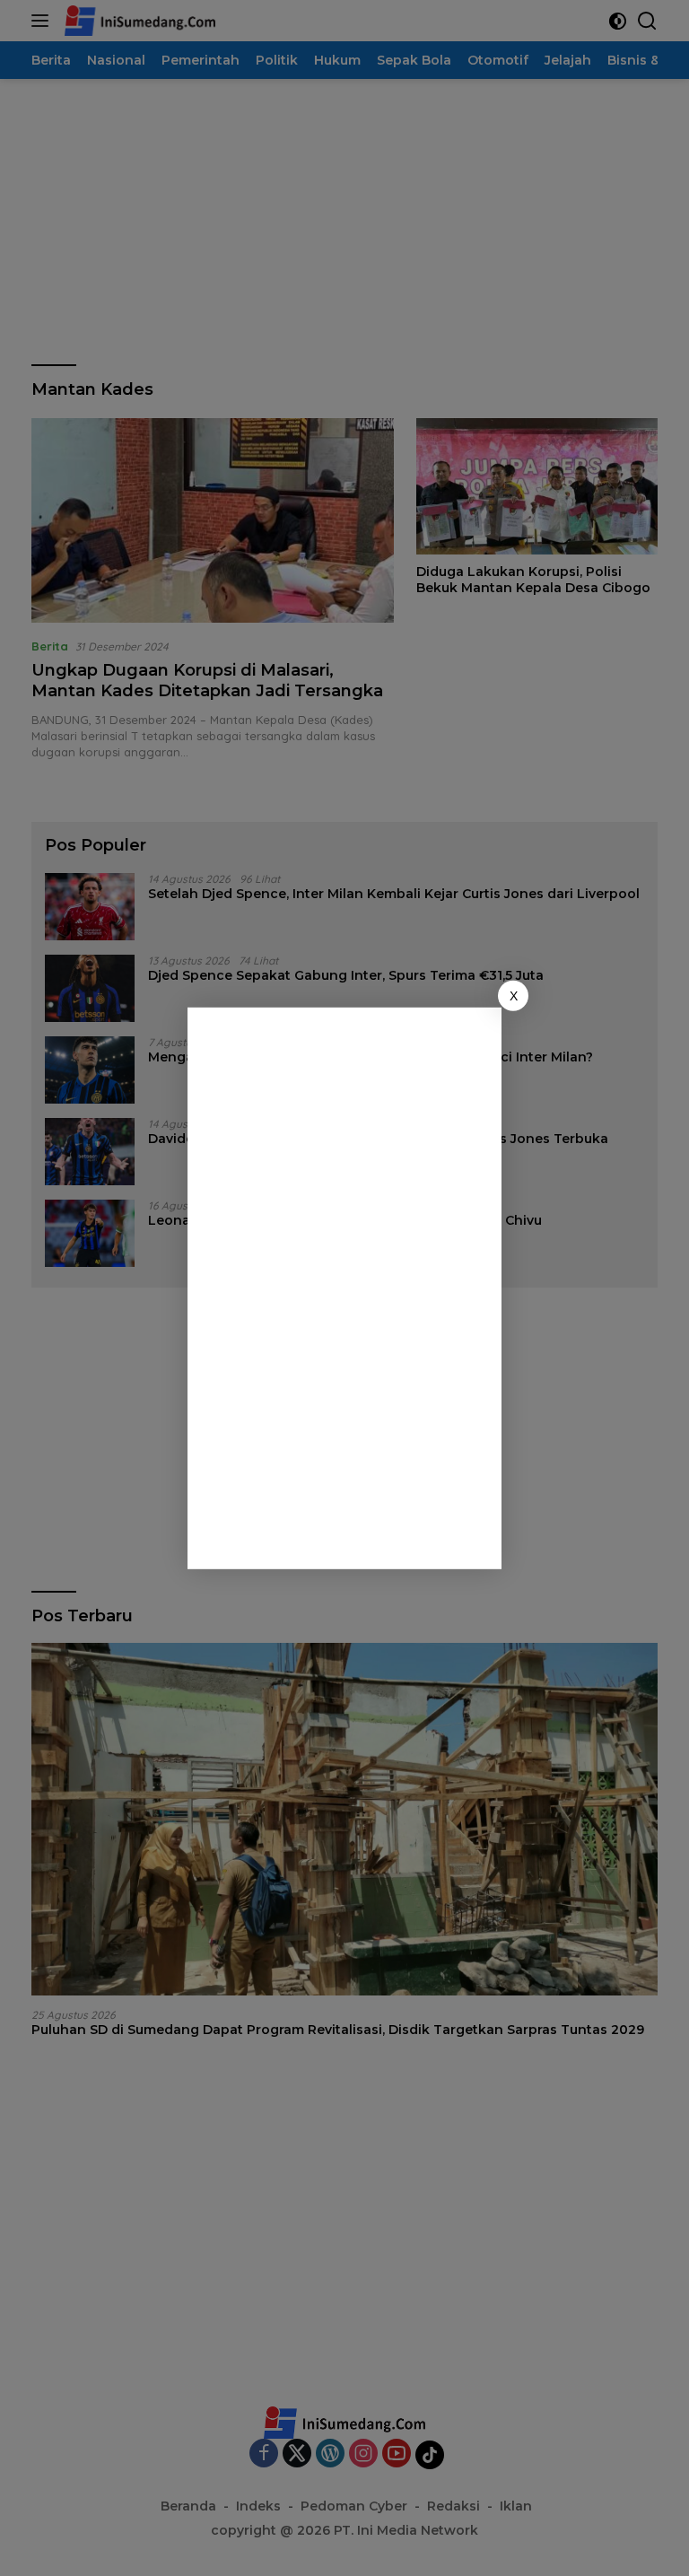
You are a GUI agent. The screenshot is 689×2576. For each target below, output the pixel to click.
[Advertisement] (349, 1285)
